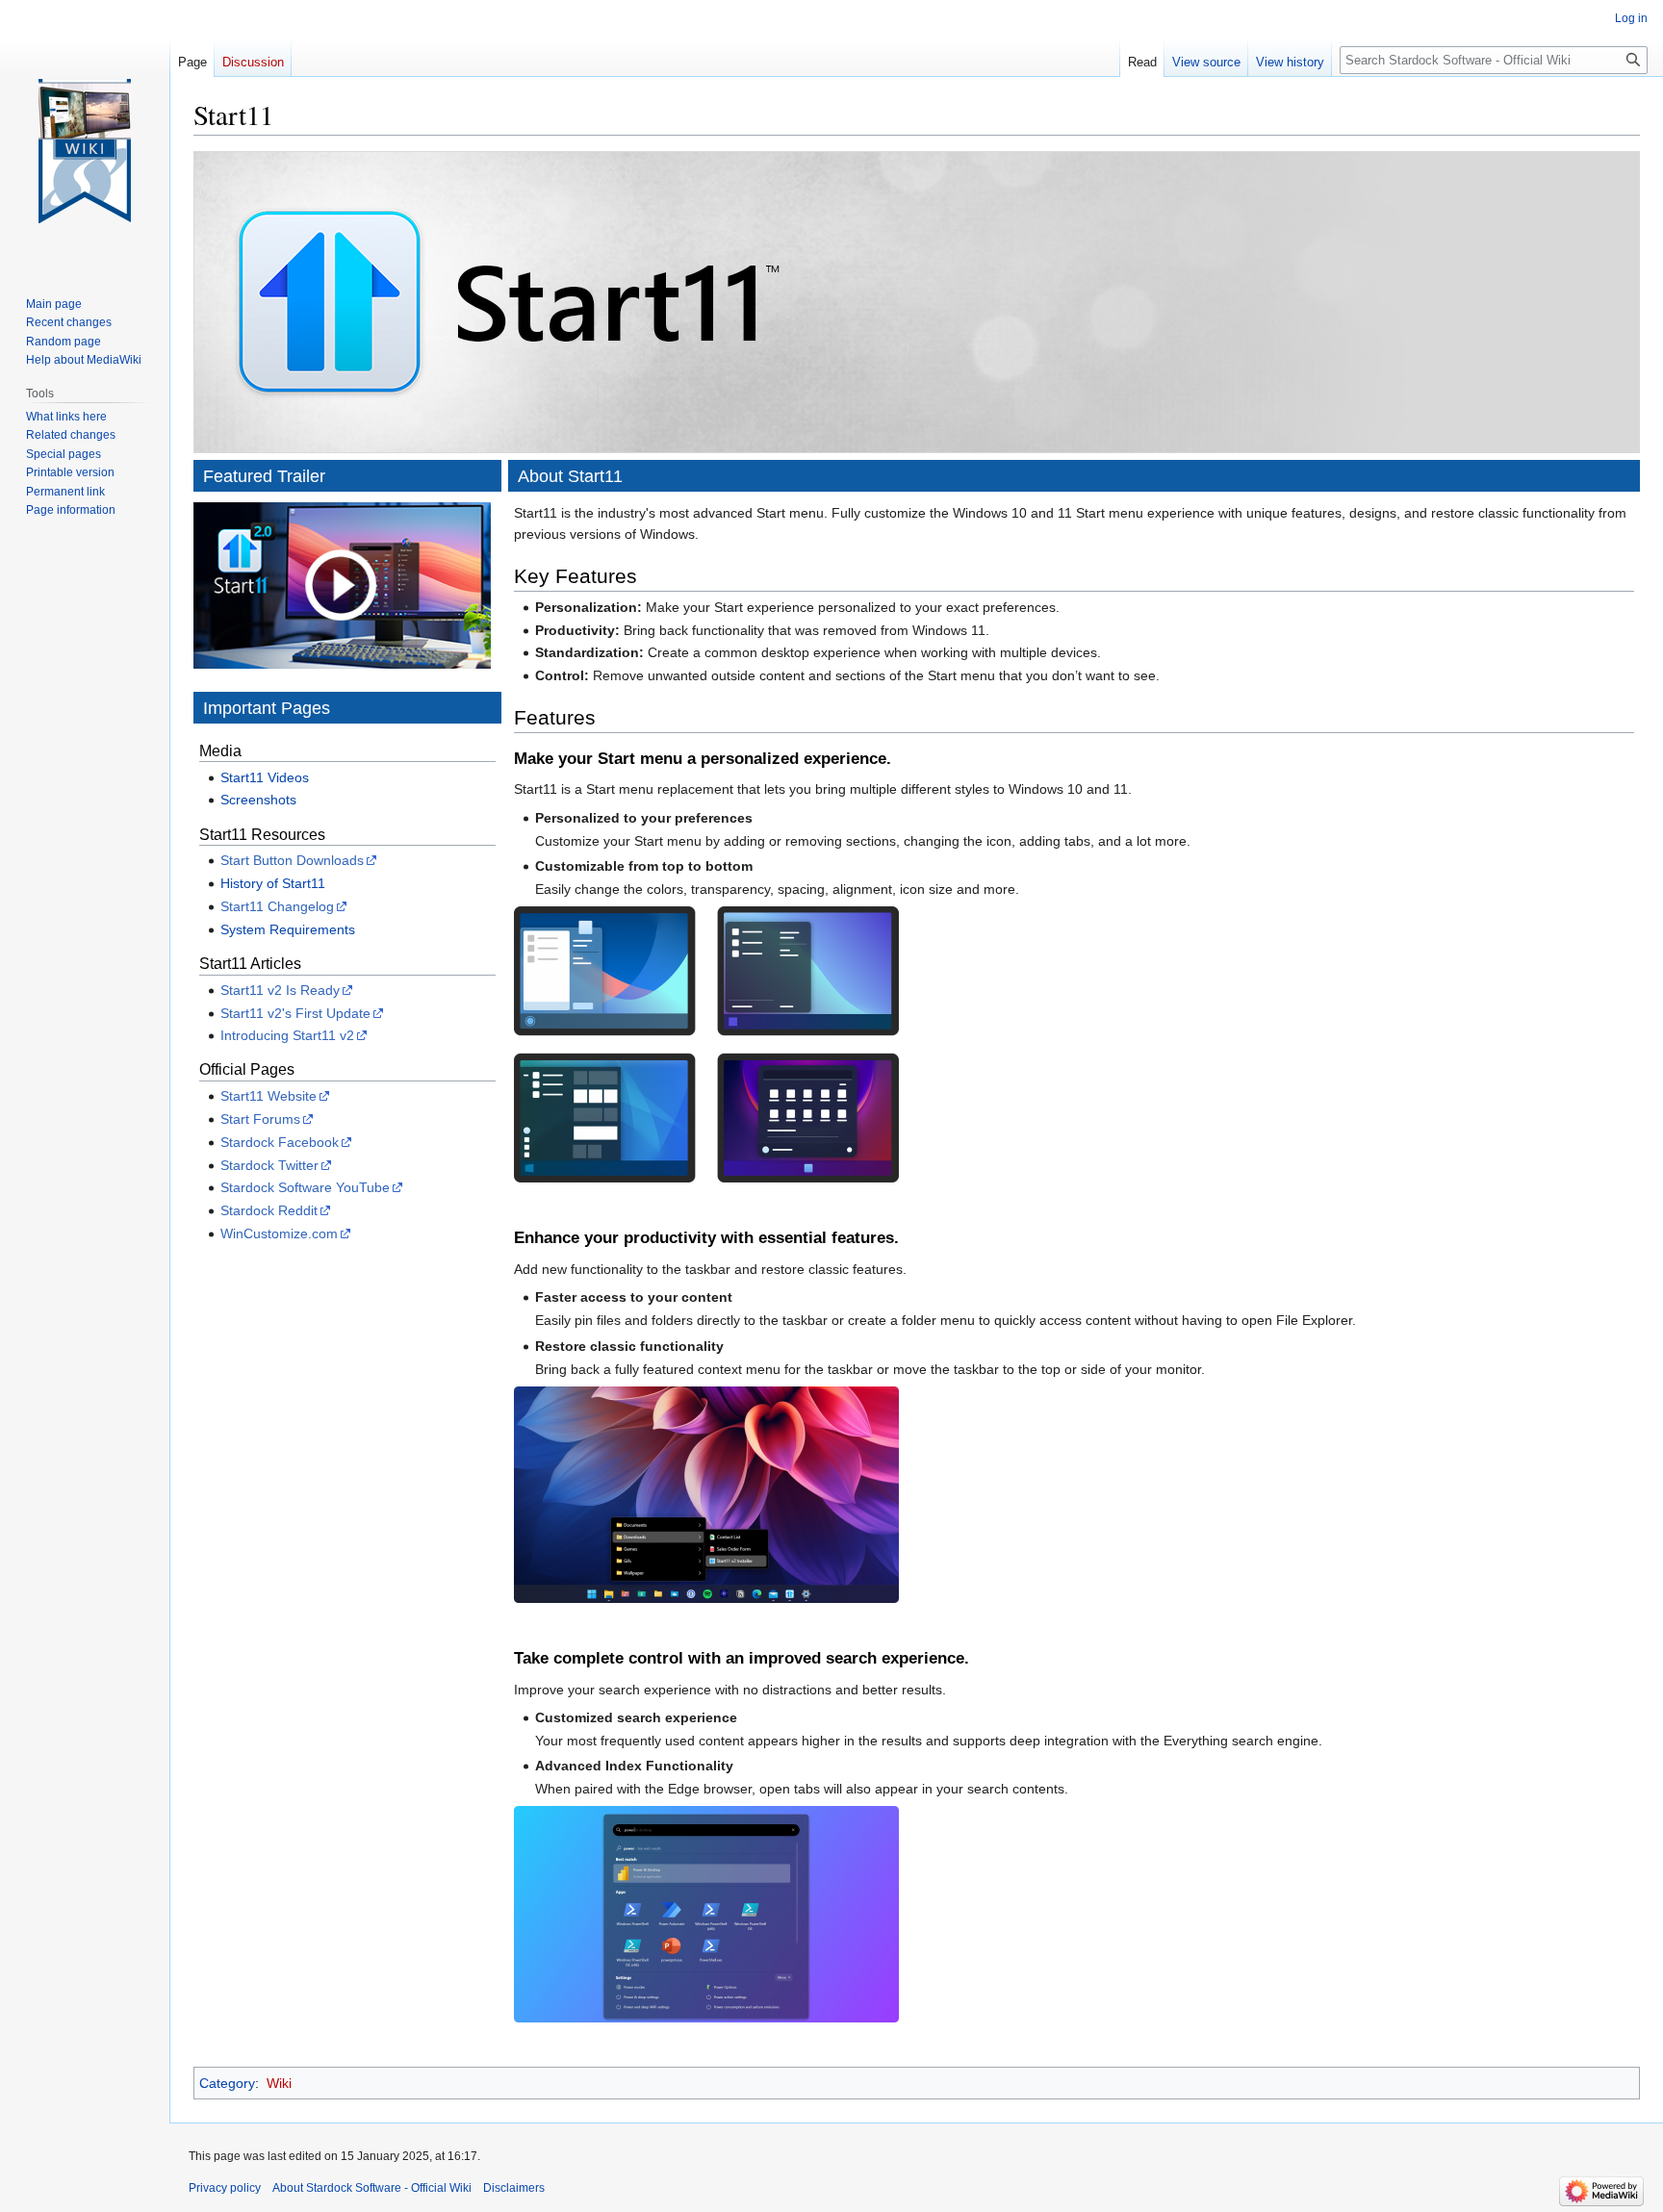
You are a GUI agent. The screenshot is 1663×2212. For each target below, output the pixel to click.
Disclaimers (514, 2188)
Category (227, 2083)
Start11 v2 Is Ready (280, 990)
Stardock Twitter (269, 1165)
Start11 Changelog (277, 906)
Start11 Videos (265, 777)
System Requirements (288, 929)
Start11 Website (269, 1096)
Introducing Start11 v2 (287, 1035)
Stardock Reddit (269, 1210)
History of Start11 (273, 883)
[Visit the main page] (85, 151)
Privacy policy (225, 2188)
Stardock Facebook (280, 1142)
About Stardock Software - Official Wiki (372, 2188)
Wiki (279, 2083)
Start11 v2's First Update (295, 1013)
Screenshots (258, 800)
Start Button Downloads (292, 860)
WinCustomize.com (279, 1233)
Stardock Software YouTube (305, 1187)
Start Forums (260, 1119)
